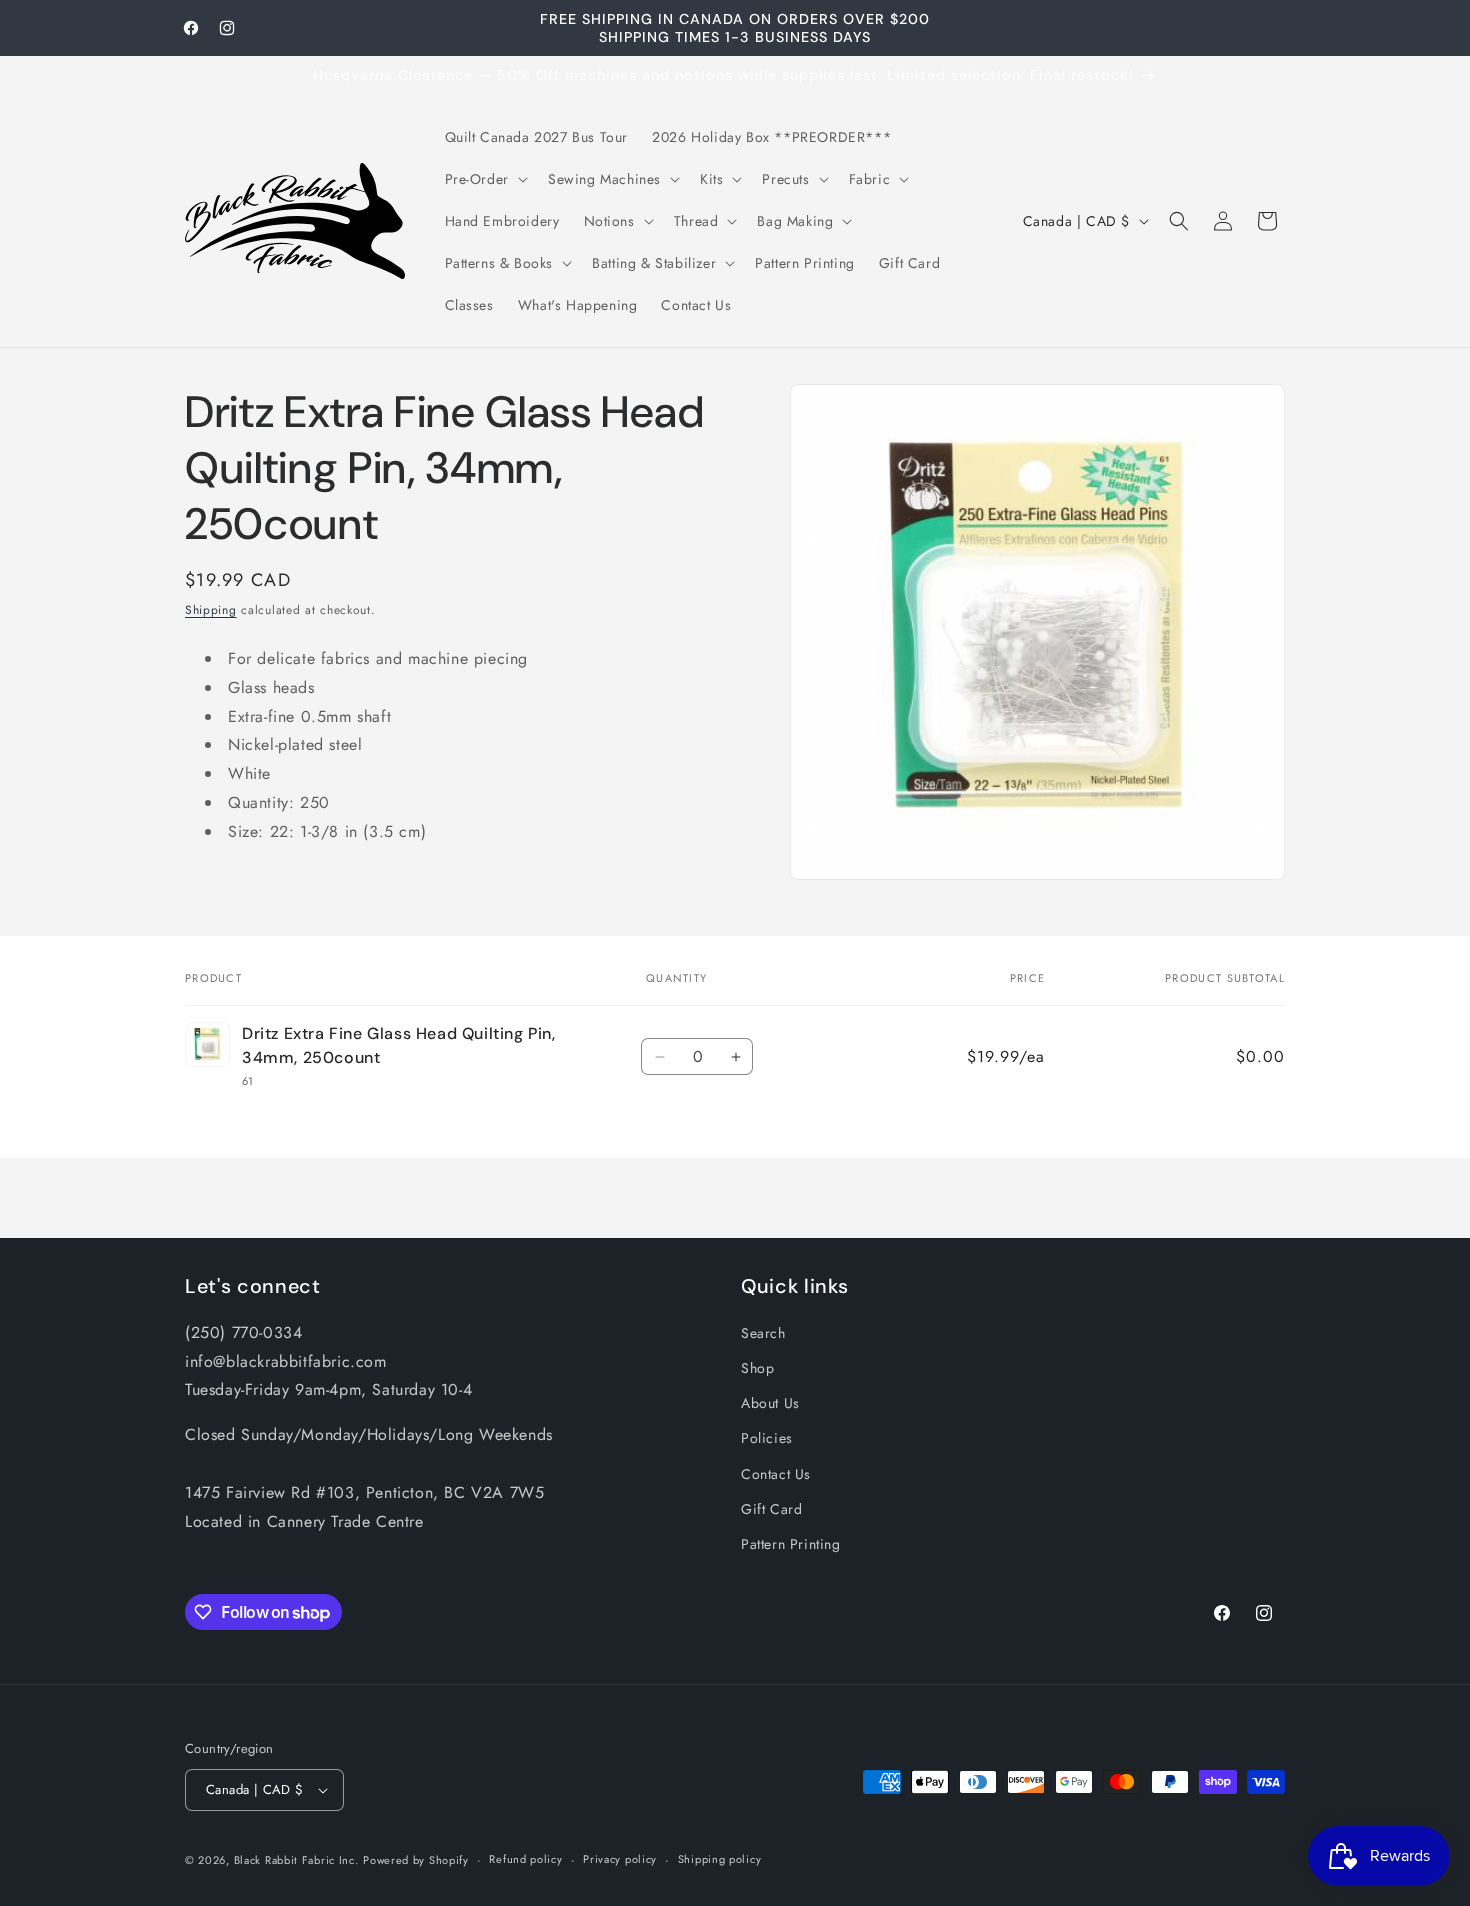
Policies (767, 1438)
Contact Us (776, 1474)
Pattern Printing (791, 1544)
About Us (770, 1403)
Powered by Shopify (416, 1860)
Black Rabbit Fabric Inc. (296, 1860)
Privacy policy (620, 1859)
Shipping (211, 610)
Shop (757, 1368)
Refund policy (525, 1859)
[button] (484, 179)
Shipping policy (720, 1859)
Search (763, 1333)
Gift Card (771, 1509)
